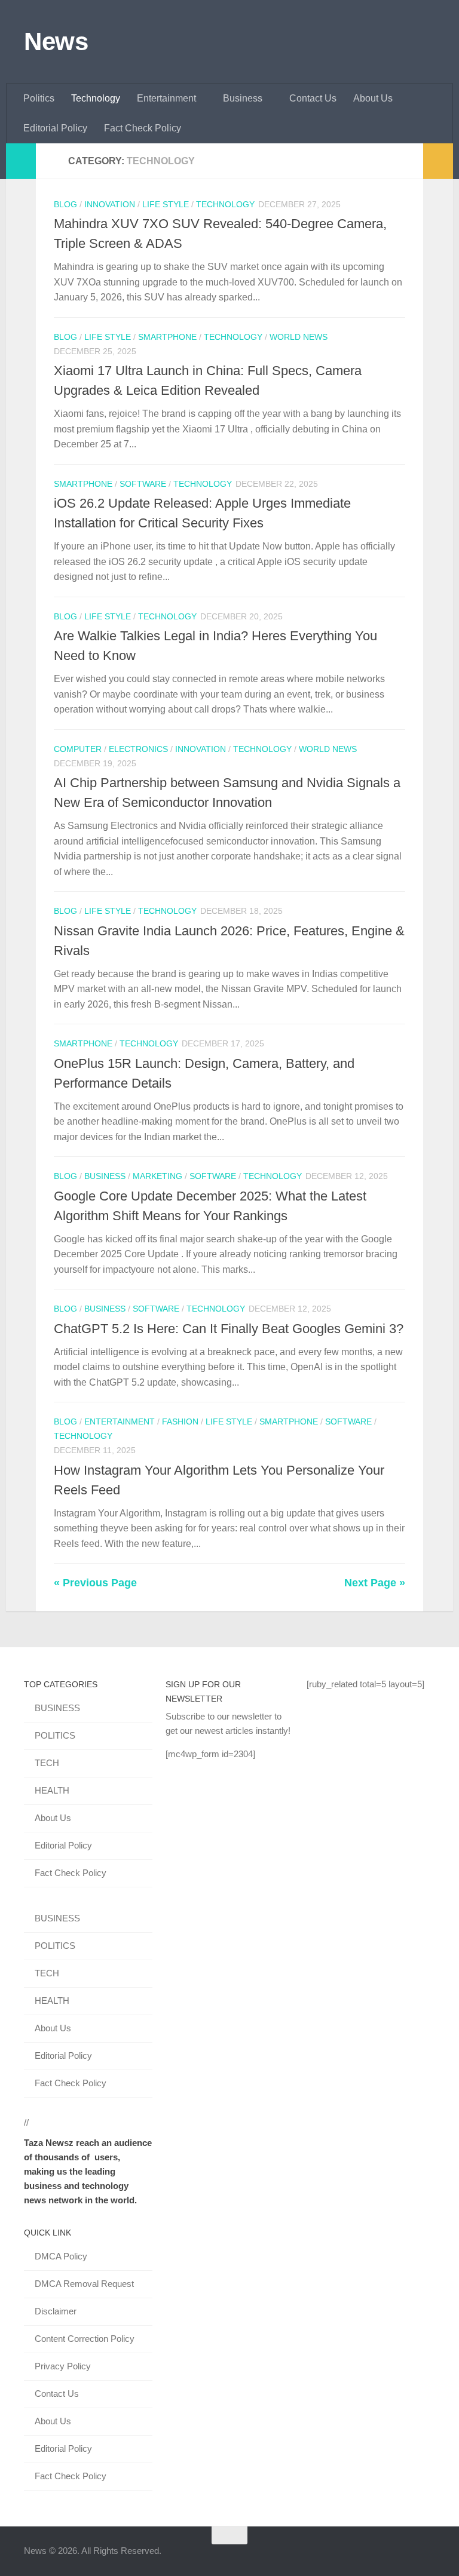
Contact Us (313, 98)
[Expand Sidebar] (21, 161)
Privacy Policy (63, 2366)
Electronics (138, 749)
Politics (39, 98)
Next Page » (375, 1583)
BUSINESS (57, 1708)
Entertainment (166, 98)
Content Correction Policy (85, 2339)
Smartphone (167, 337)
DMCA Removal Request (84, 2284)
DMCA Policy (61, 2256)
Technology (96, 98)
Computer (78, 749)
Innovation (110, 204)
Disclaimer (56, 2311)
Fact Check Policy (143, 128)
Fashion (180, 1421)
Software (143, 484)
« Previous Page (95, 1583)
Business (243, 98)
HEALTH (52, 1790)
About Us (373, 98)
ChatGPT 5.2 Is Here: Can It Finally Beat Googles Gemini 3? (229, 1329)
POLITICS (55, 1735)
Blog (65, 204)
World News (299, 337)
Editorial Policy (55, 128)
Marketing (157, 1176)
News (56, 42)
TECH (47, 1763)
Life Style (166, 204)
